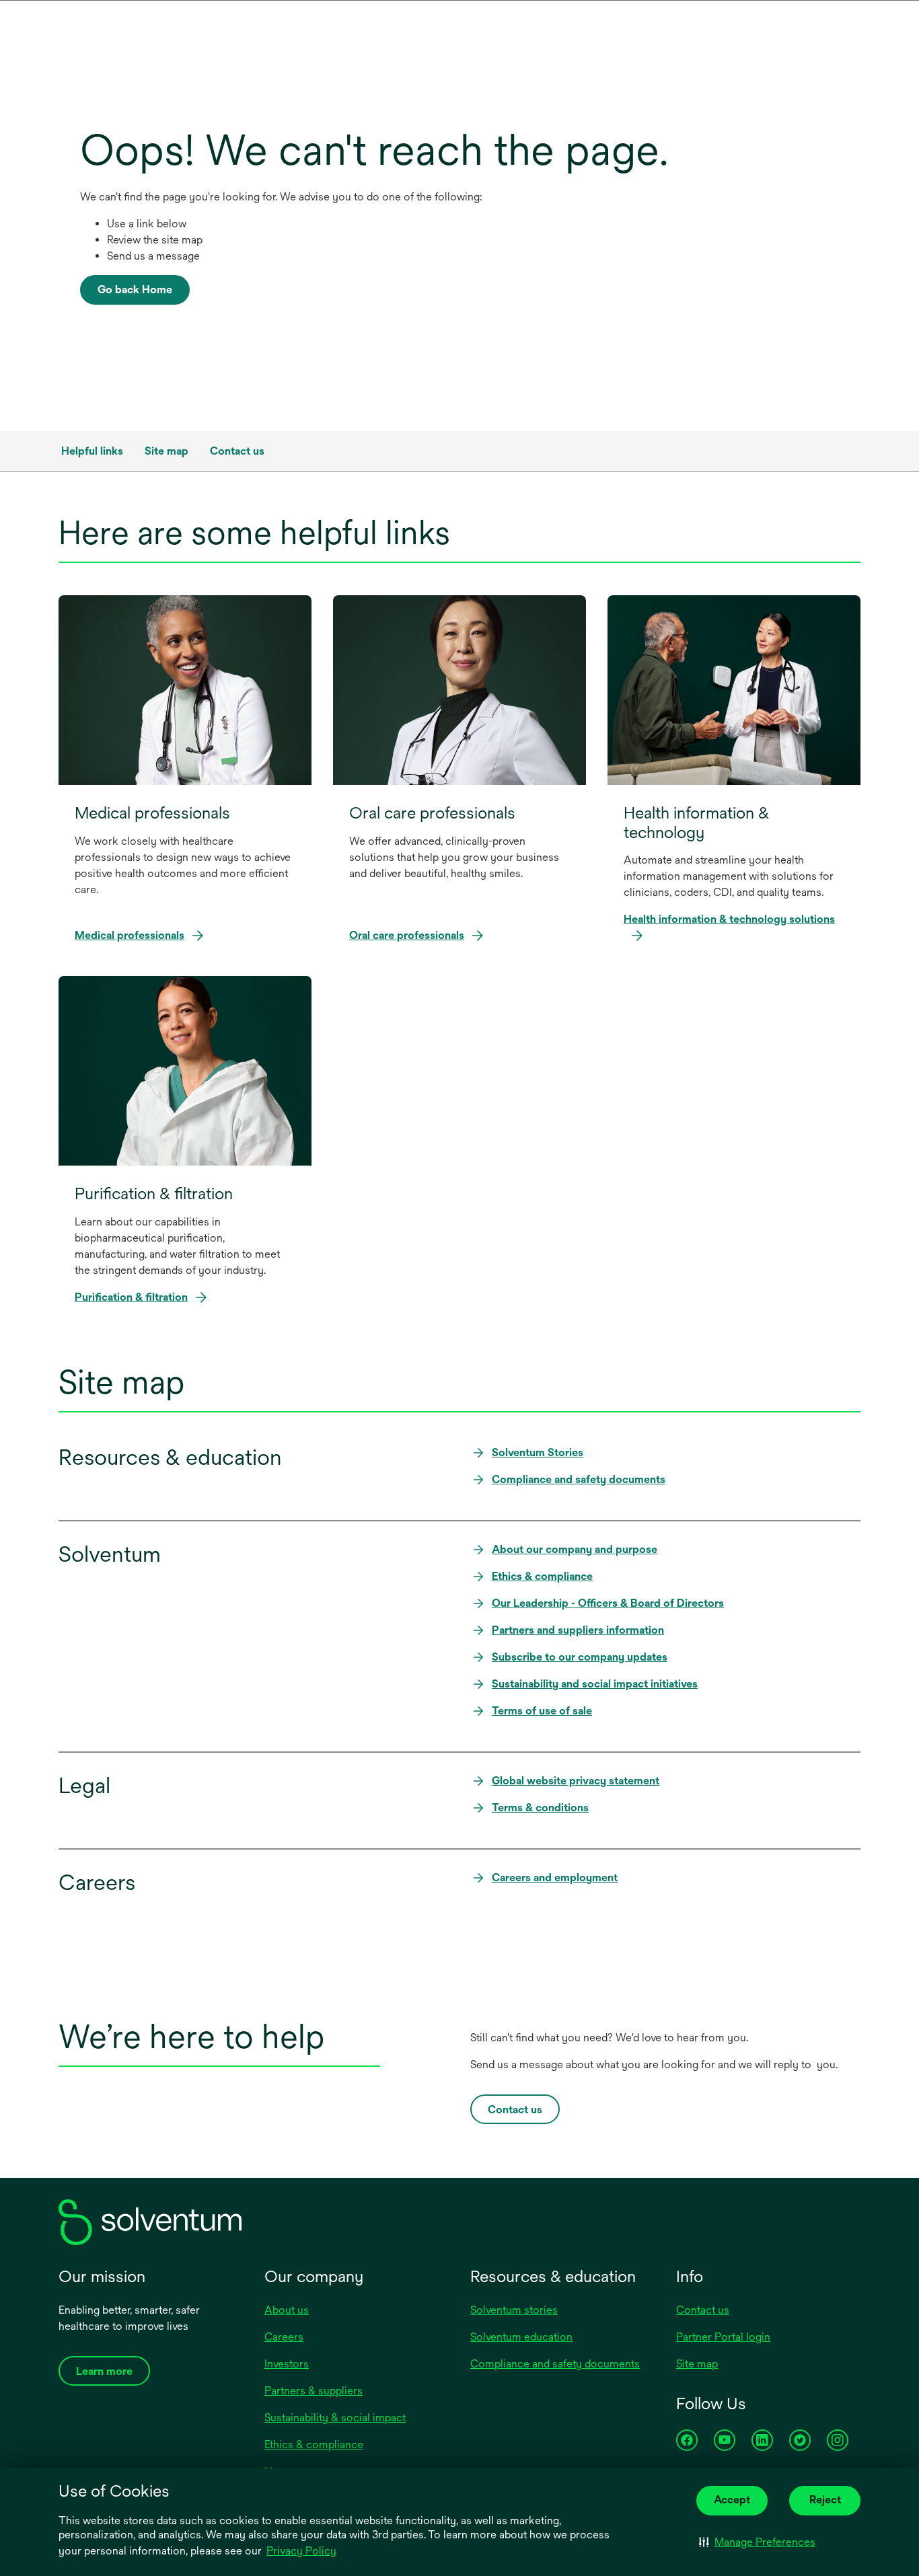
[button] (757, 2542)
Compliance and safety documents (555, 2364)
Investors (287, 2364)
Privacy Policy (302, 2552)
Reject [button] (825, 2500)
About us (287, 2310)
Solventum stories (514, 2310)
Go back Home (135, 290)
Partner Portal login (723, 2337)
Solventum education (521, 2337)
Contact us (703, 2310)
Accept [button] (732, 2500)
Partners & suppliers (314, 2391)
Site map (697, 2364)
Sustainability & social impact (335, 2418)
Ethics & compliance (314, 2445)
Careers (284, 2337)
